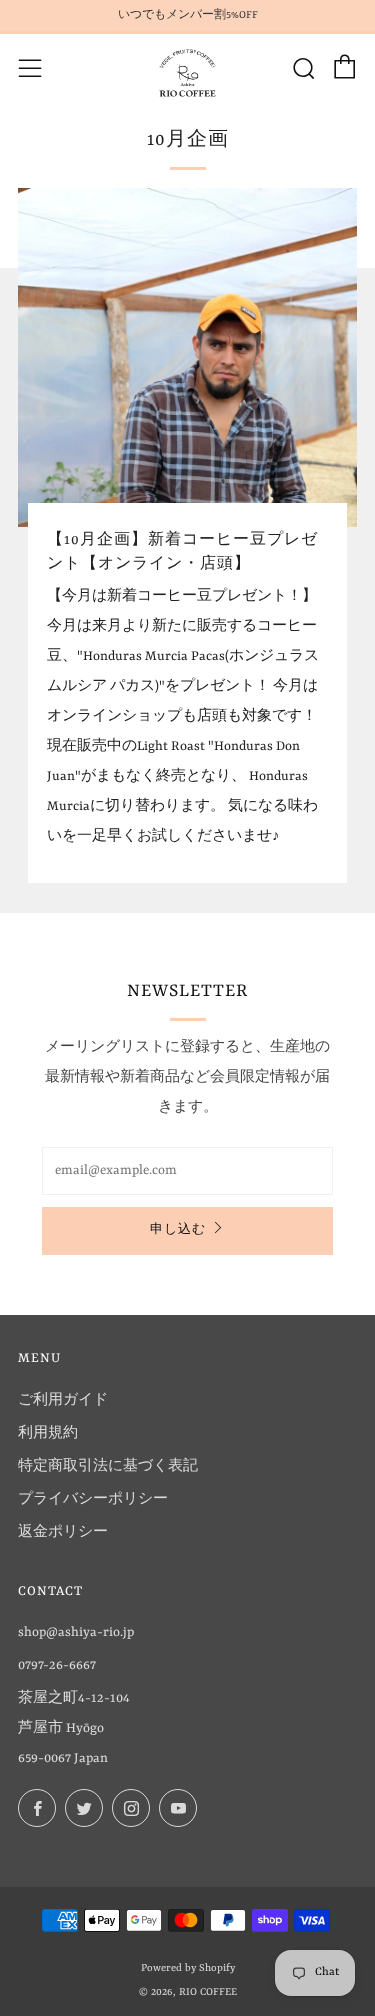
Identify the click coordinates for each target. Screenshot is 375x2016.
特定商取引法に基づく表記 (108, 1466)
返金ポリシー (63, 1532)
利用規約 (48, 1433)
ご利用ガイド (63, 1400)
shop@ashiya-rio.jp (76, 1632)
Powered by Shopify (188, 1968)
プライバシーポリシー (93, 1499)
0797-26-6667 (57, 1665)
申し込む (178, 1230)
